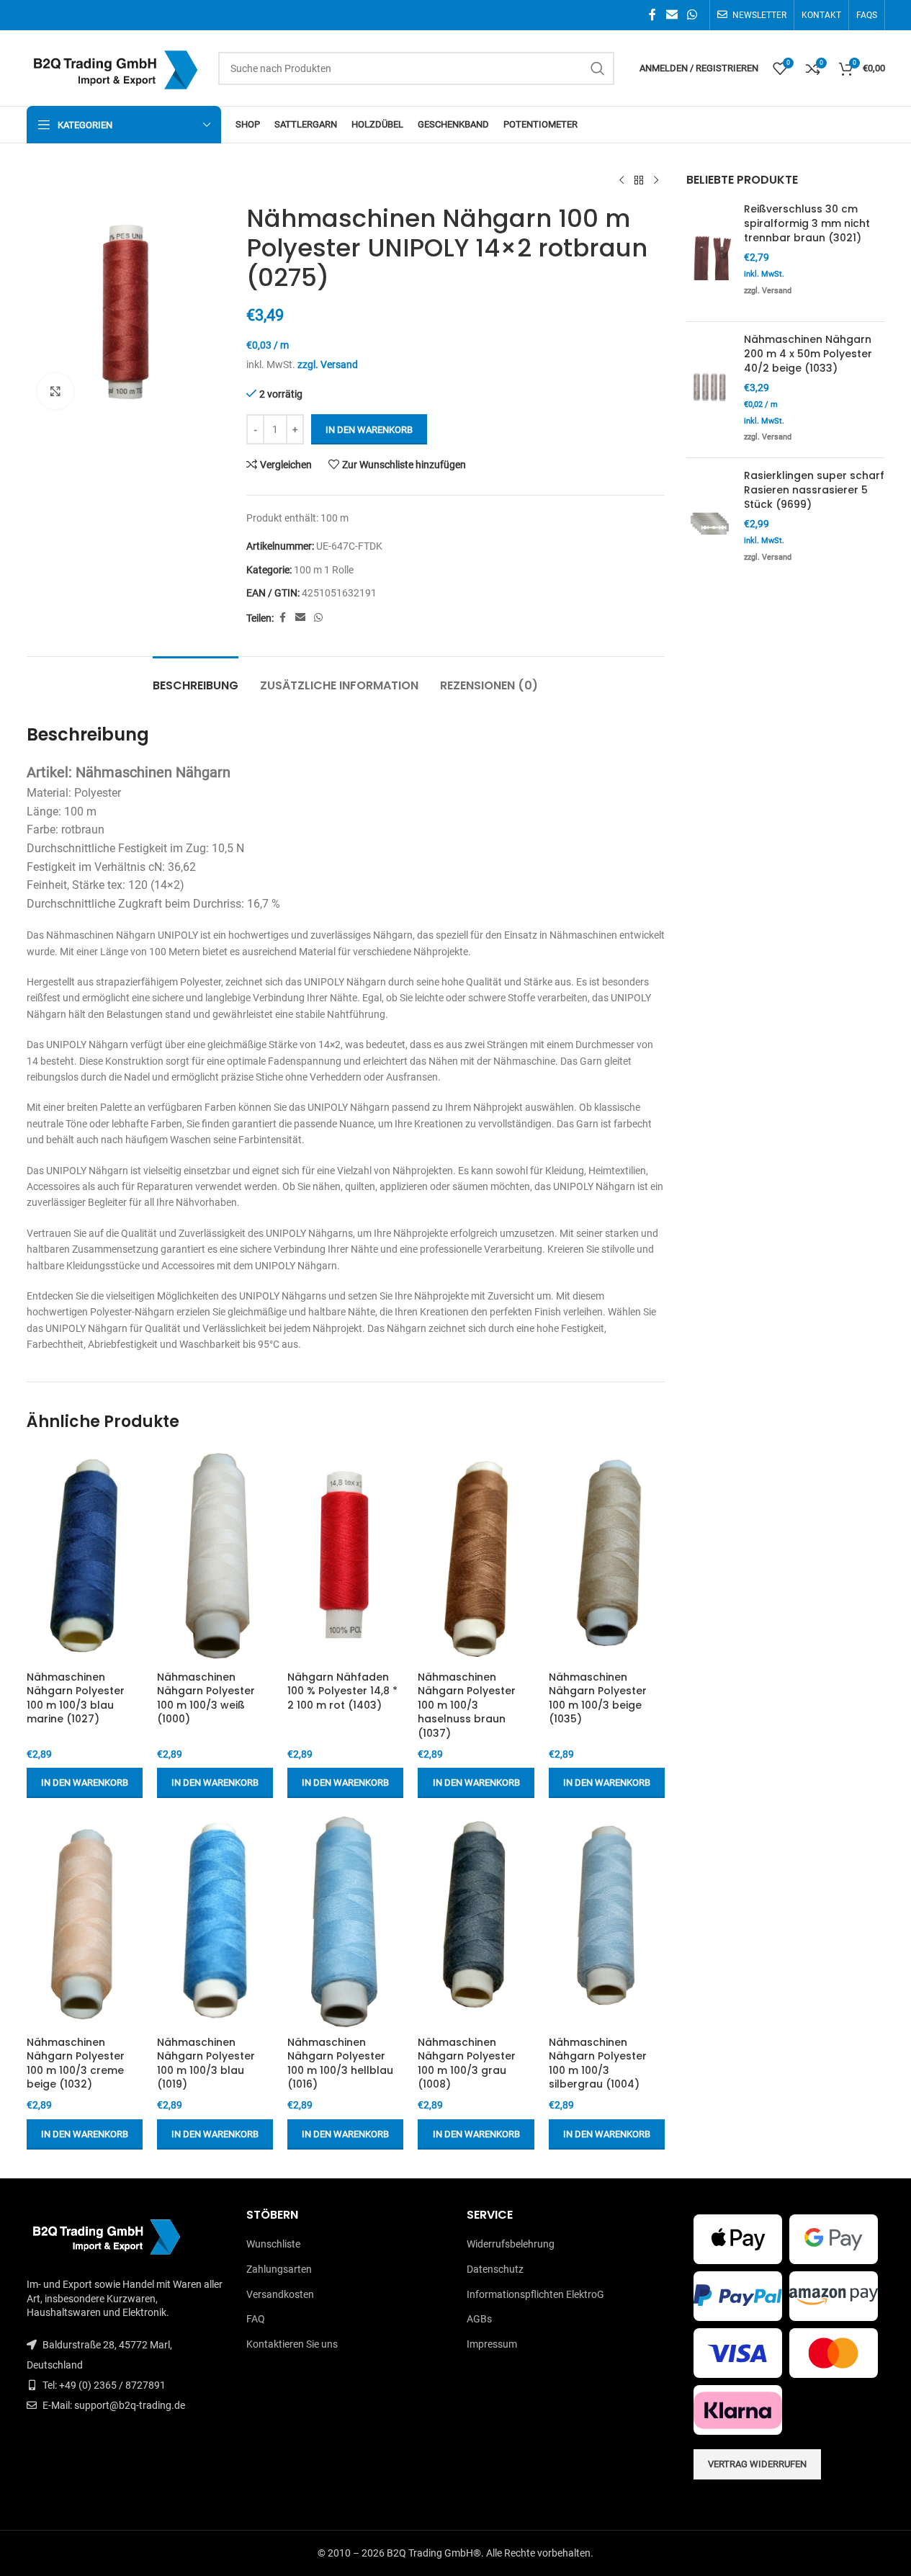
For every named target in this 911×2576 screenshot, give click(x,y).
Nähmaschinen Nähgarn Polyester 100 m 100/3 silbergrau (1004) (598, 2063)
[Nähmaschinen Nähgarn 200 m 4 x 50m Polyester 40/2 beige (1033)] (710, 390)
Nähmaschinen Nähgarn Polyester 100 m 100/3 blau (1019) (206, 2063)
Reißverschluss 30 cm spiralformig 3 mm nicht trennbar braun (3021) (807, 223)
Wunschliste (273, 2244)
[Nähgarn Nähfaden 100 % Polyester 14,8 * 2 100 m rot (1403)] (345, 1555)
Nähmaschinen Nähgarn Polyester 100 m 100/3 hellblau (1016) (340, 2063)
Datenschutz (495, 2269)
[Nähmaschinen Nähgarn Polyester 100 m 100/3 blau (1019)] (215, 1920)
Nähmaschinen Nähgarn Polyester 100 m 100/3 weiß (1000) (206, 1698)
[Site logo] (115, 67)
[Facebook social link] (652, 15)
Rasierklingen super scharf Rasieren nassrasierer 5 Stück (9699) (814, 490)
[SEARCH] (598, 68)
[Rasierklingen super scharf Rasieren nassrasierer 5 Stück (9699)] (710, 523)
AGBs (479, 2319)
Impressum (492, 2344)
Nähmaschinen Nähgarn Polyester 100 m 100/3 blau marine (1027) (76, 1698)
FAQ (256, 2319)
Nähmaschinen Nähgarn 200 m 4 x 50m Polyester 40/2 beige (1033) (808, 354)
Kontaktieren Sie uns (292, 2344)
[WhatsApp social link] (692, 15)
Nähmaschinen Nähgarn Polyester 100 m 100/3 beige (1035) (598, 1698)
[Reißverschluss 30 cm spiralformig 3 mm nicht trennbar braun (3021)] (710, 256)
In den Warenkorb (369, 430)
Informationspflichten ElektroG (535, 2294)
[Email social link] (672, 15)
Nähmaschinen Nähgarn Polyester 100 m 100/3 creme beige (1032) (76, 2063)
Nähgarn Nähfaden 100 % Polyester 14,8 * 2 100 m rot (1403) (342, 1691)
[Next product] (656, 181)
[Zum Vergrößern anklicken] (55, 391)
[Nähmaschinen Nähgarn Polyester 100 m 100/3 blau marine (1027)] (85, 1555)
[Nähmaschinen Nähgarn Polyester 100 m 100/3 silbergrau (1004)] (607, 1920)
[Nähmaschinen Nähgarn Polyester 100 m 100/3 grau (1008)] (476, 1920)
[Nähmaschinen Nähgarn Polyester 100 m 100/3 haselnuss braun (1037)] (476, 1555)
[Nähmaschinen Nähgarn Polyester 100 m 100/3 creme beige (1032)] (85, 1920)
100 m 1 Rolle (324, 570)
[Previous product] (621, 181)
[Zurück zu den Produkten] (639, 181)
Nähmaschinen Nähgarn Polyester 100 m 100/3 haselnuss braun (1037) (467, 1705)
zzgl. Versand (328, 365)
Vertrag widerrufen (757, 2464)
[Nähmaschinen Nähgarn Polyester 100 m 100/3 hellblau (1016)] (345, 1920)
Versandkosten (280, 2294)
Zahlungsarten (279, 2269)
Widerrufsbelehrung (511, 2244)
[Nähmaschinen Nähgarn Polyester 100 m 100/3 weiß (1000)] (215, 1555)
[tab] (196, 678)
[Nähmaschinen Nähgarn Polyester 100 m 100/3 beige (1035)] (607, 1555)
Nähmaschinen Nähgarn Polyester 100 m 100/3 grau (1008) (467, 2063)
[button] (85, 1783)
